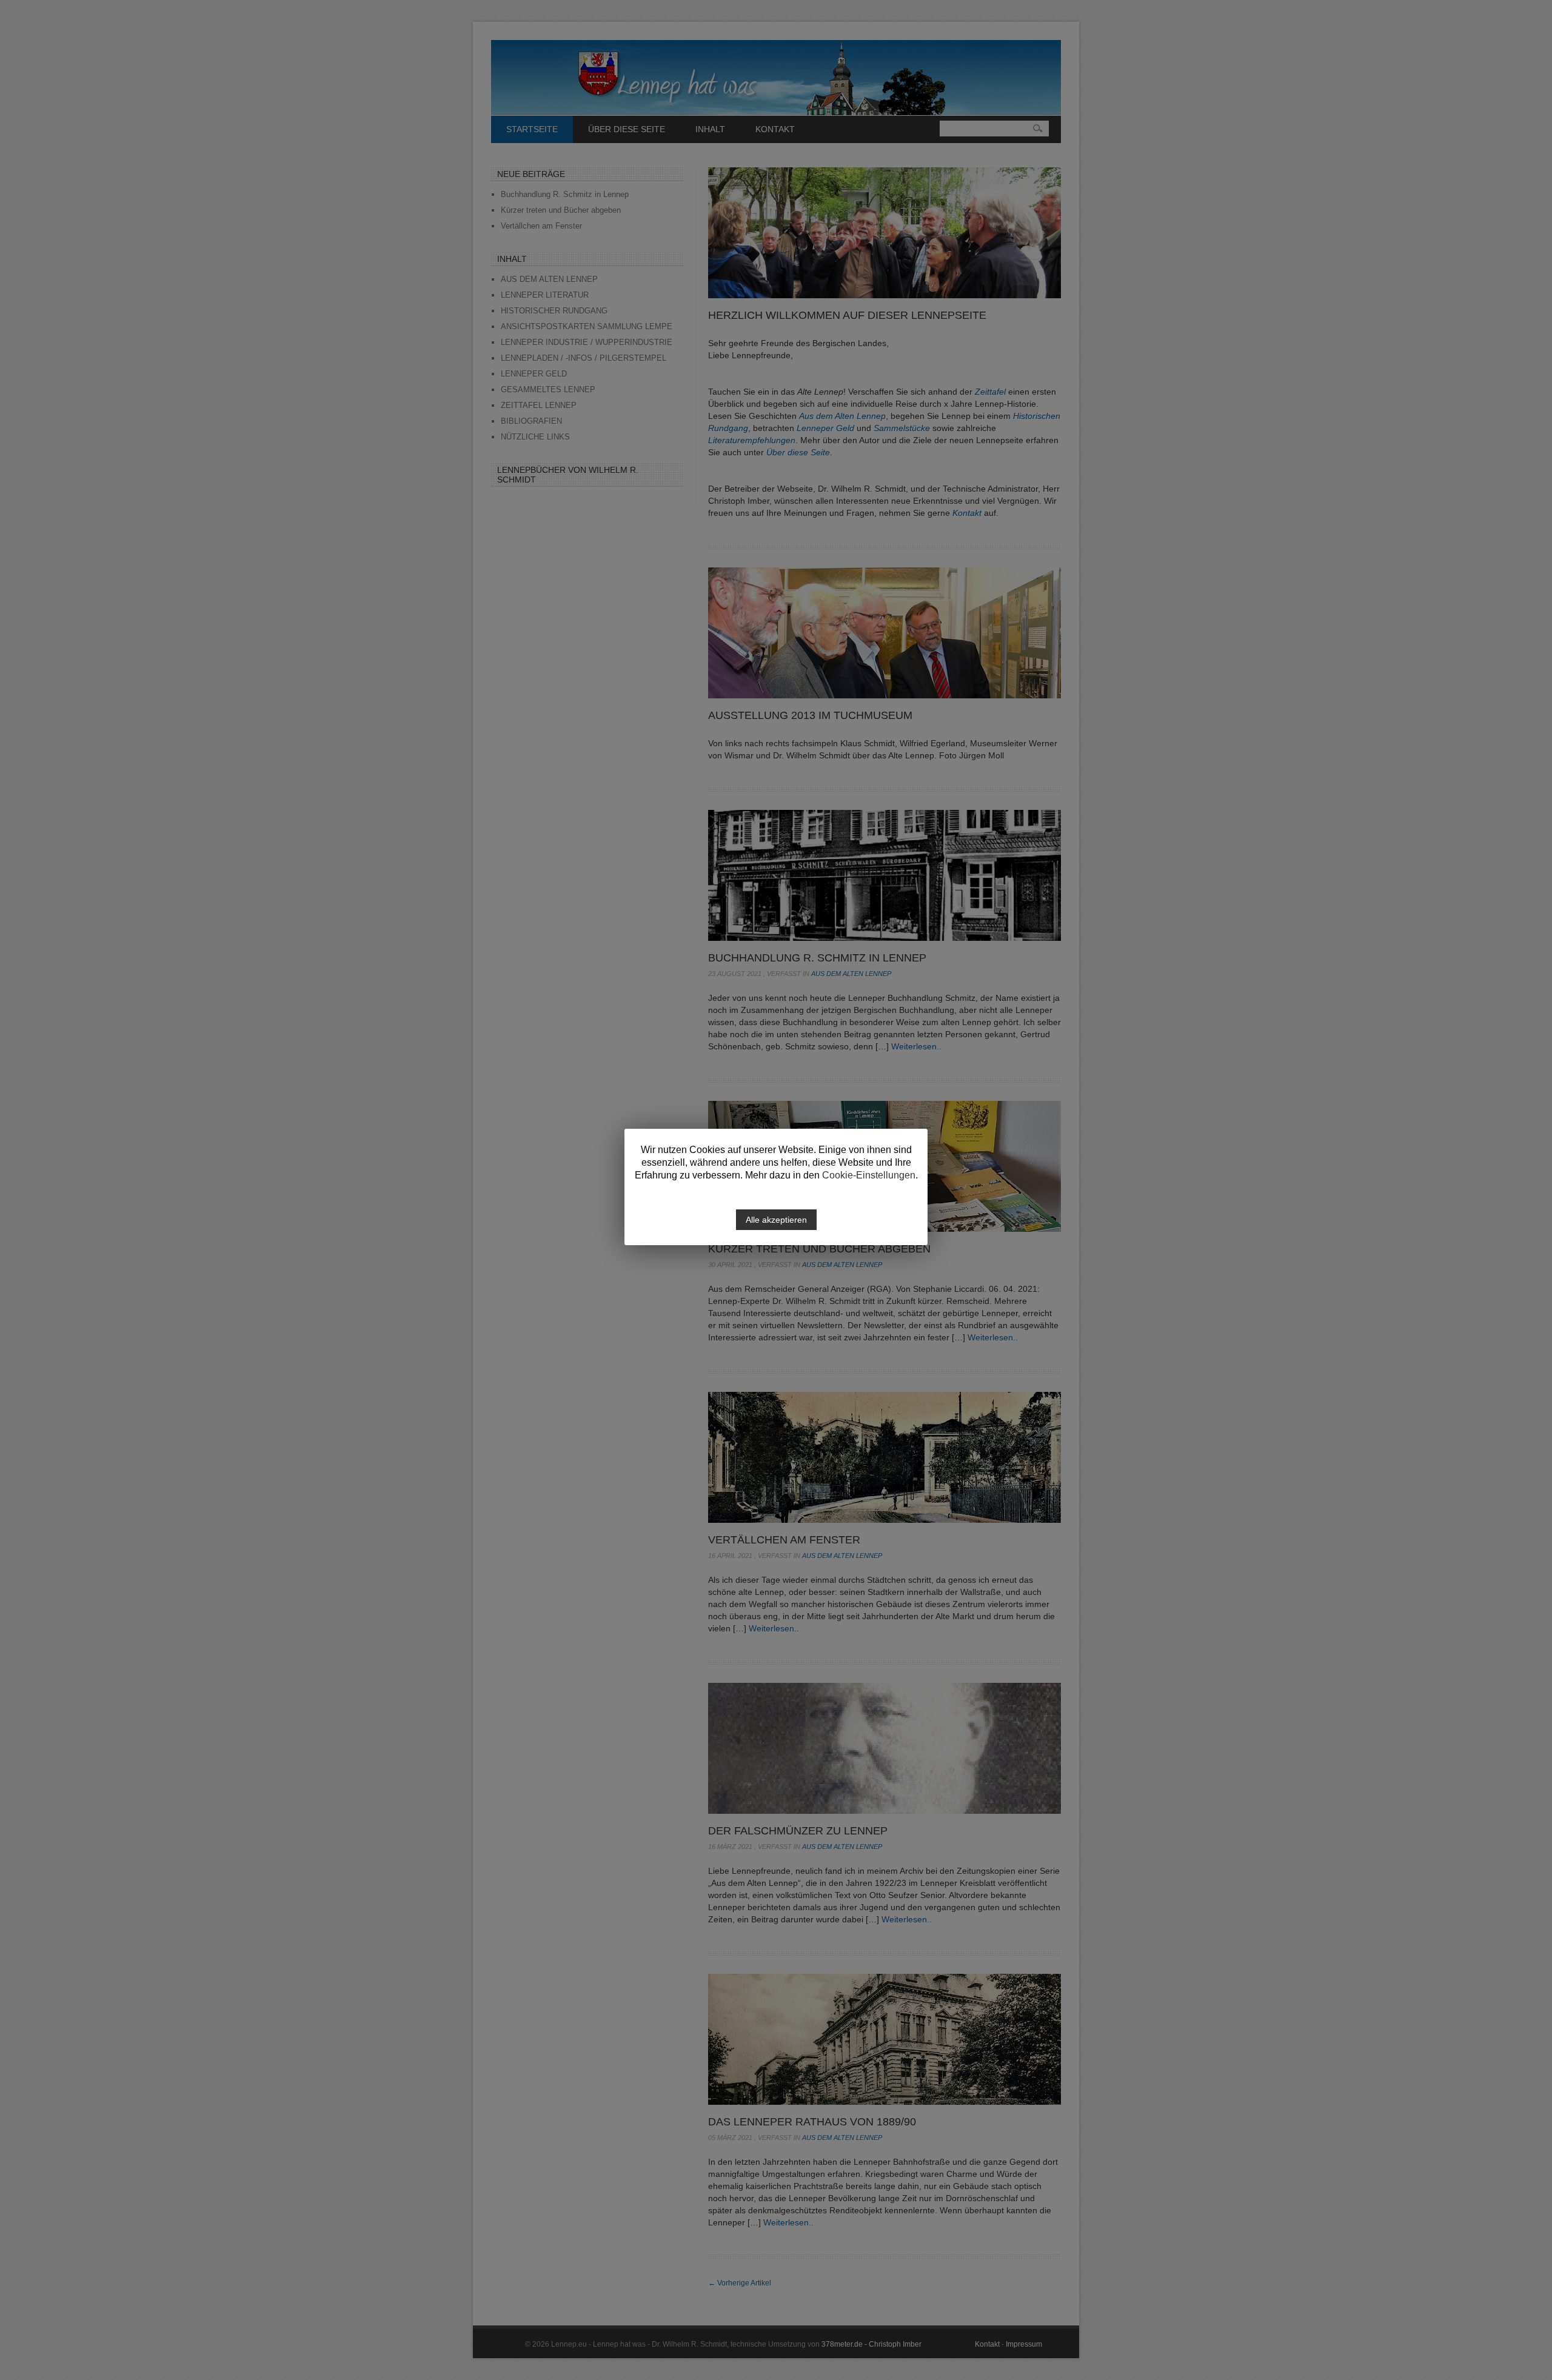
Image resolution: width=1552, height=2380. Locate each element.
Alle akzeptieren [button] (776, 1220)
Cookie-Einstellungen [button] (869, 1175)
